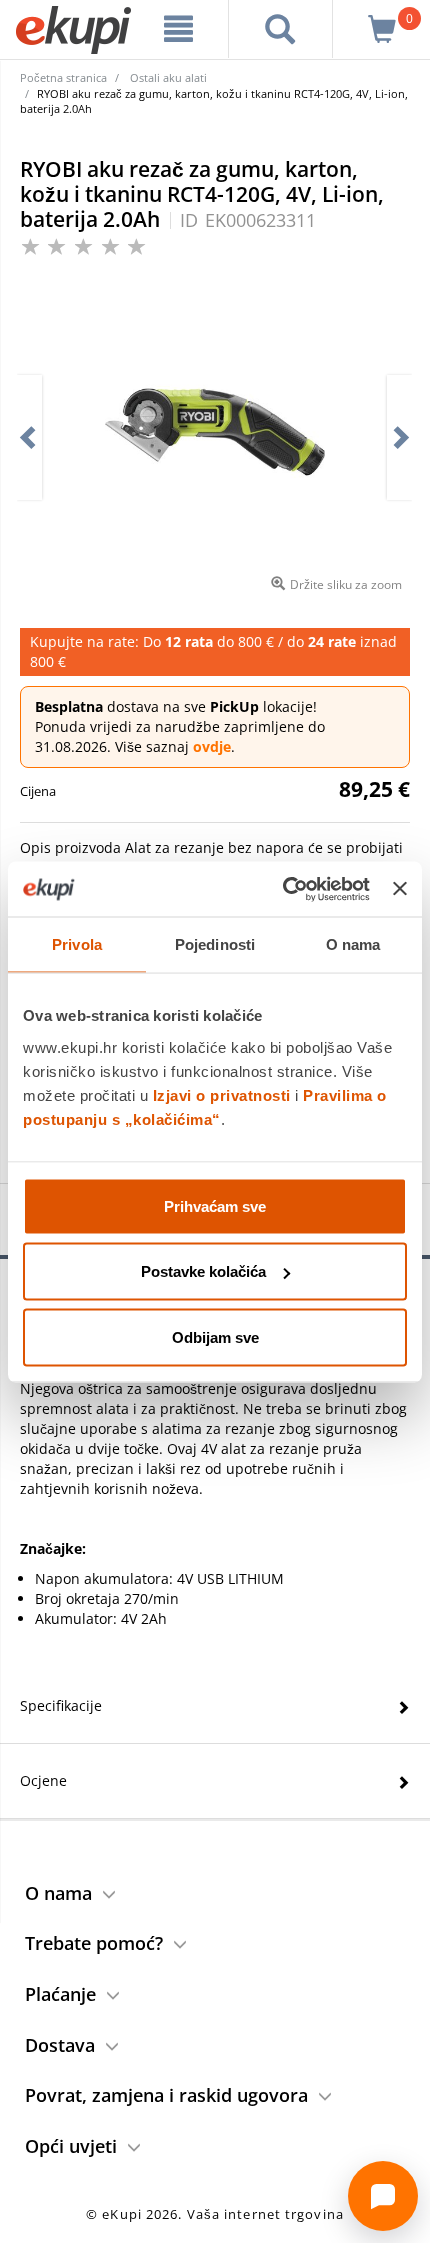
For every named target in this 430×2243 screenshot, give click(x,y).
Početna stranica (63, 77)
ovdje (212, 746)
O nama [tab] (353, 944)
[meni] (179, 29)
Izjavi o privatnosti (222, 1094)
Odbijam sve (215, 1336)
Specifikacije (61, 1705)
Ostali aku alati (168, 77)
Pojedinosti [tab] (215, 944)
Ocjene (43, 1780)
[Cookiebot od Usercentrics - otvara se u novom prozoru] (283, 889)
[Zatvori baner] (400, 889)
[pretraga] (280, 29)
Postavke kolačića (203, 1271)
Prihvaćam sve (215, 1205)
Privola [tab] (77, 944)
